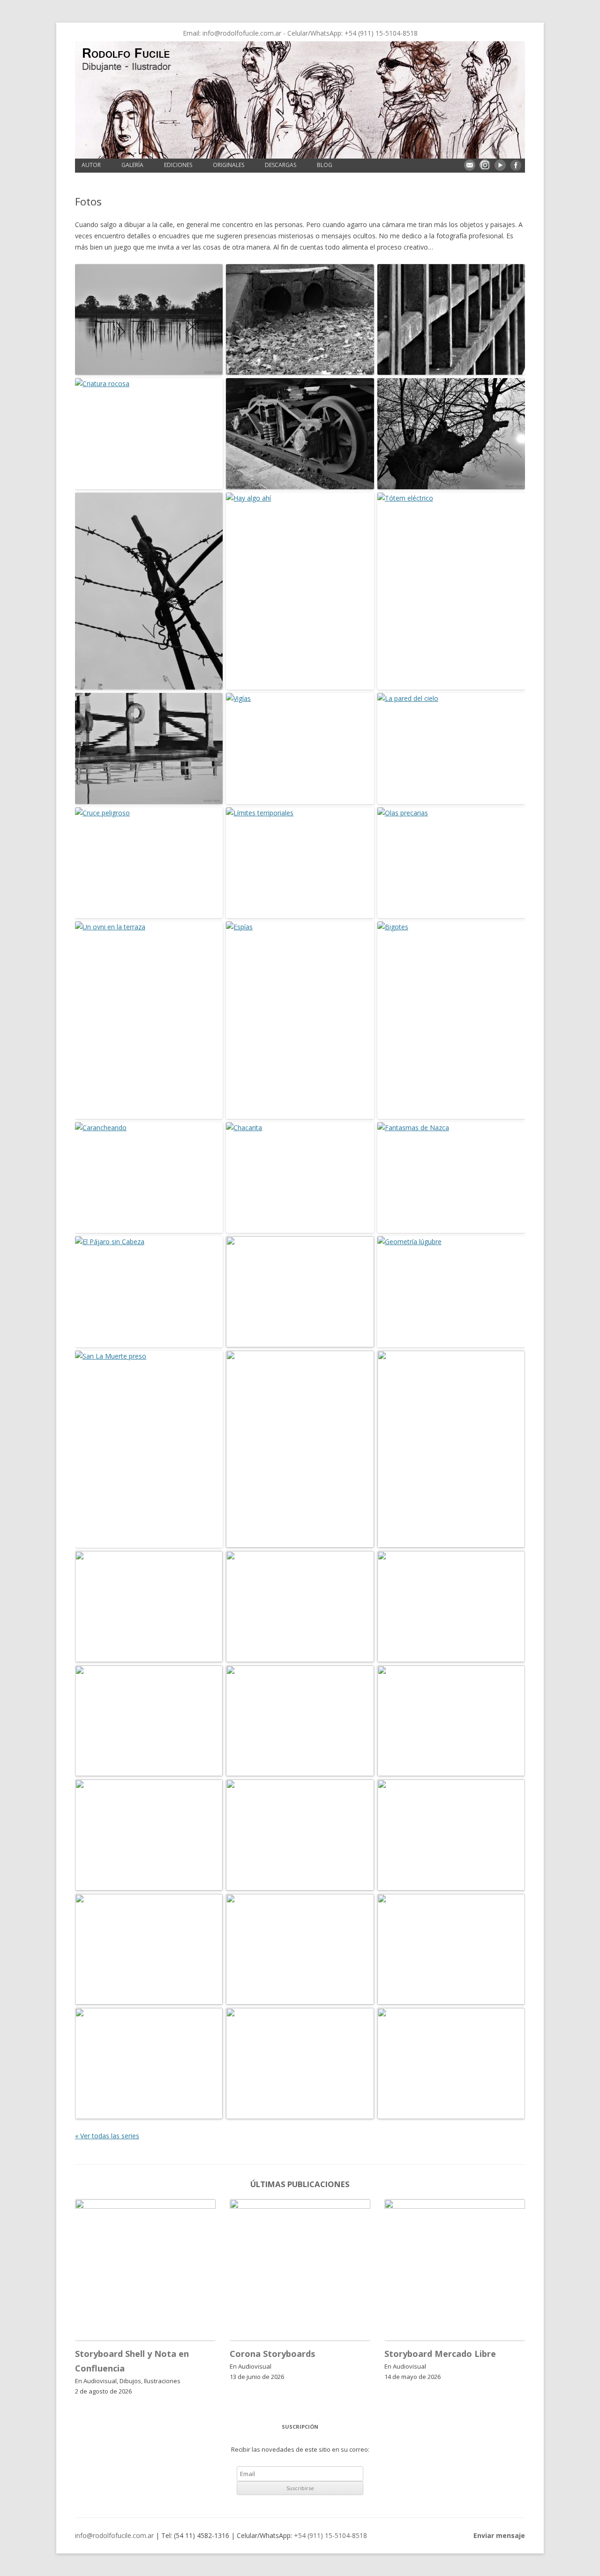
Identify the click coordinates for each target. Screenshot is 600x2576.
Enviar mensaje (470, 165)
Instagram (485, 165)
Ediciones (178, 165)
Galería (132, 165)
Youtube (500, 165)
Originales (229, 165)
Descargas (281, 165)
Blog (325, 165)
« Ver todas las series (107, 2136)
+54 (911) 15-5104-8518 (381, 33)
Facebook (516, 165)
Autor (91, 165)
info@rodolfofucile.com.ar (242, 33)
